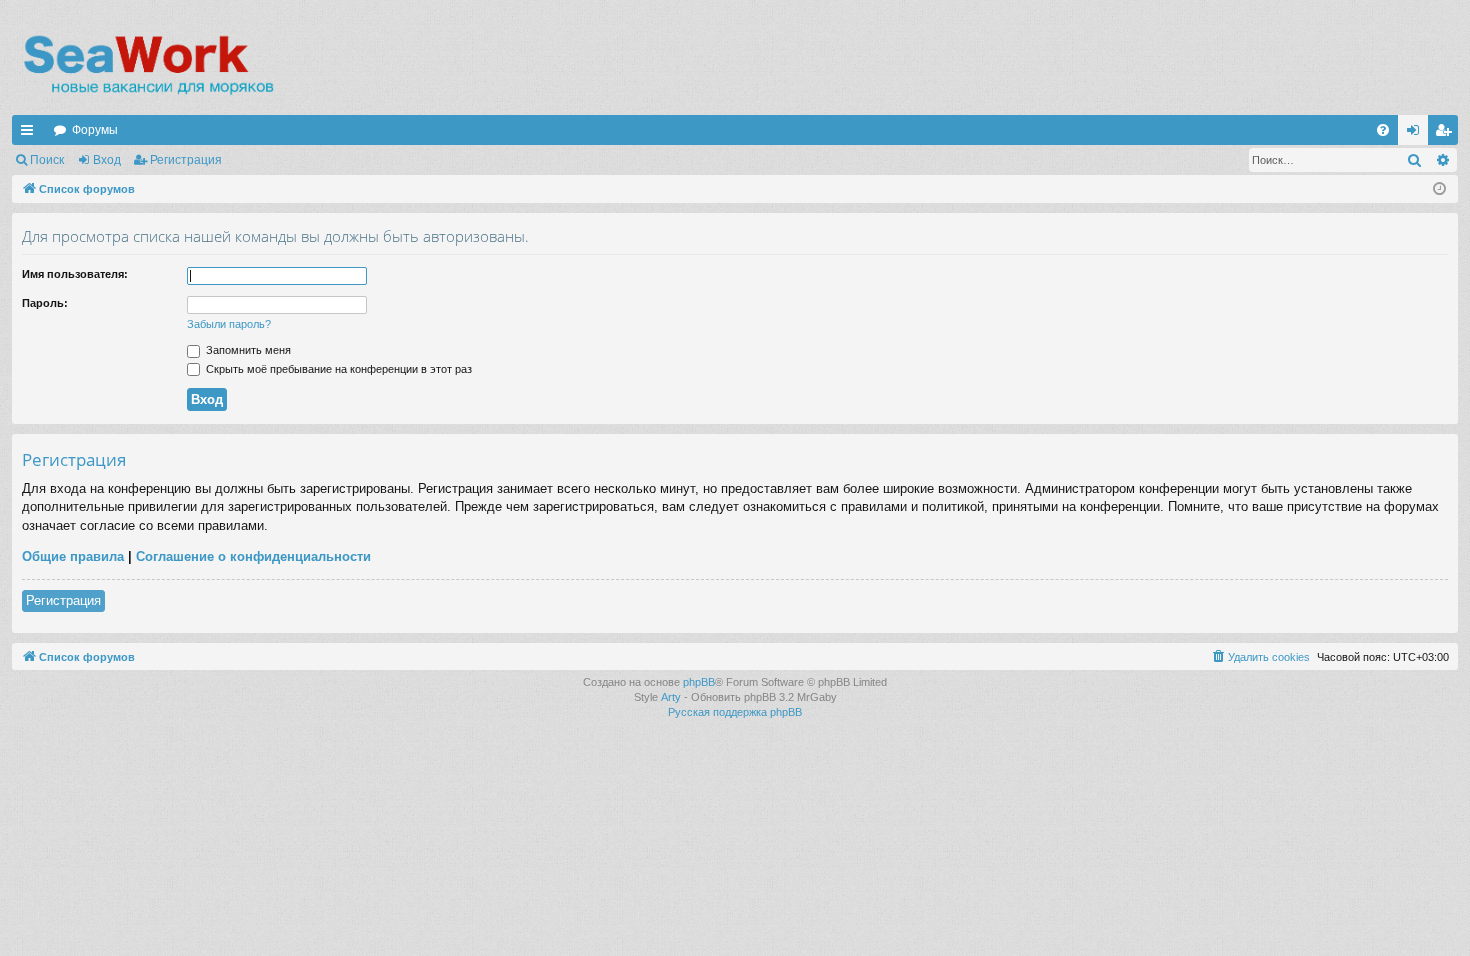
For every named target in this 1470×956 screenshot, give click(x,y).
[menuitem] (1383, 130)
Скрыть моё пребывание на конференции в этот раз (337, 369)
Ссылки (31, 134)
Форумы (95, 130)
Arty (671, 697)
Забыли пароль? (229, 324)
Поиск (47, 160)
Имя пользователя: (75, 274)
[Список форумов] (147, 65)
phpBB (699, 682)
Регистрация (186, 160)
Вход (107, 160)
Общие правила (73, 556)
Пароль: (45, 303)
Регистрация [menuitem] (1447, 134)
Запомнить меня (247, 350)
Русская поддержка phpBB (735, 712)
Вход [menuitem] (1417, 134)
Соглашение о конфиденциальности (253, 556)
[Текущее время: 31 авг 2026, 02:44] (1439, 189)
